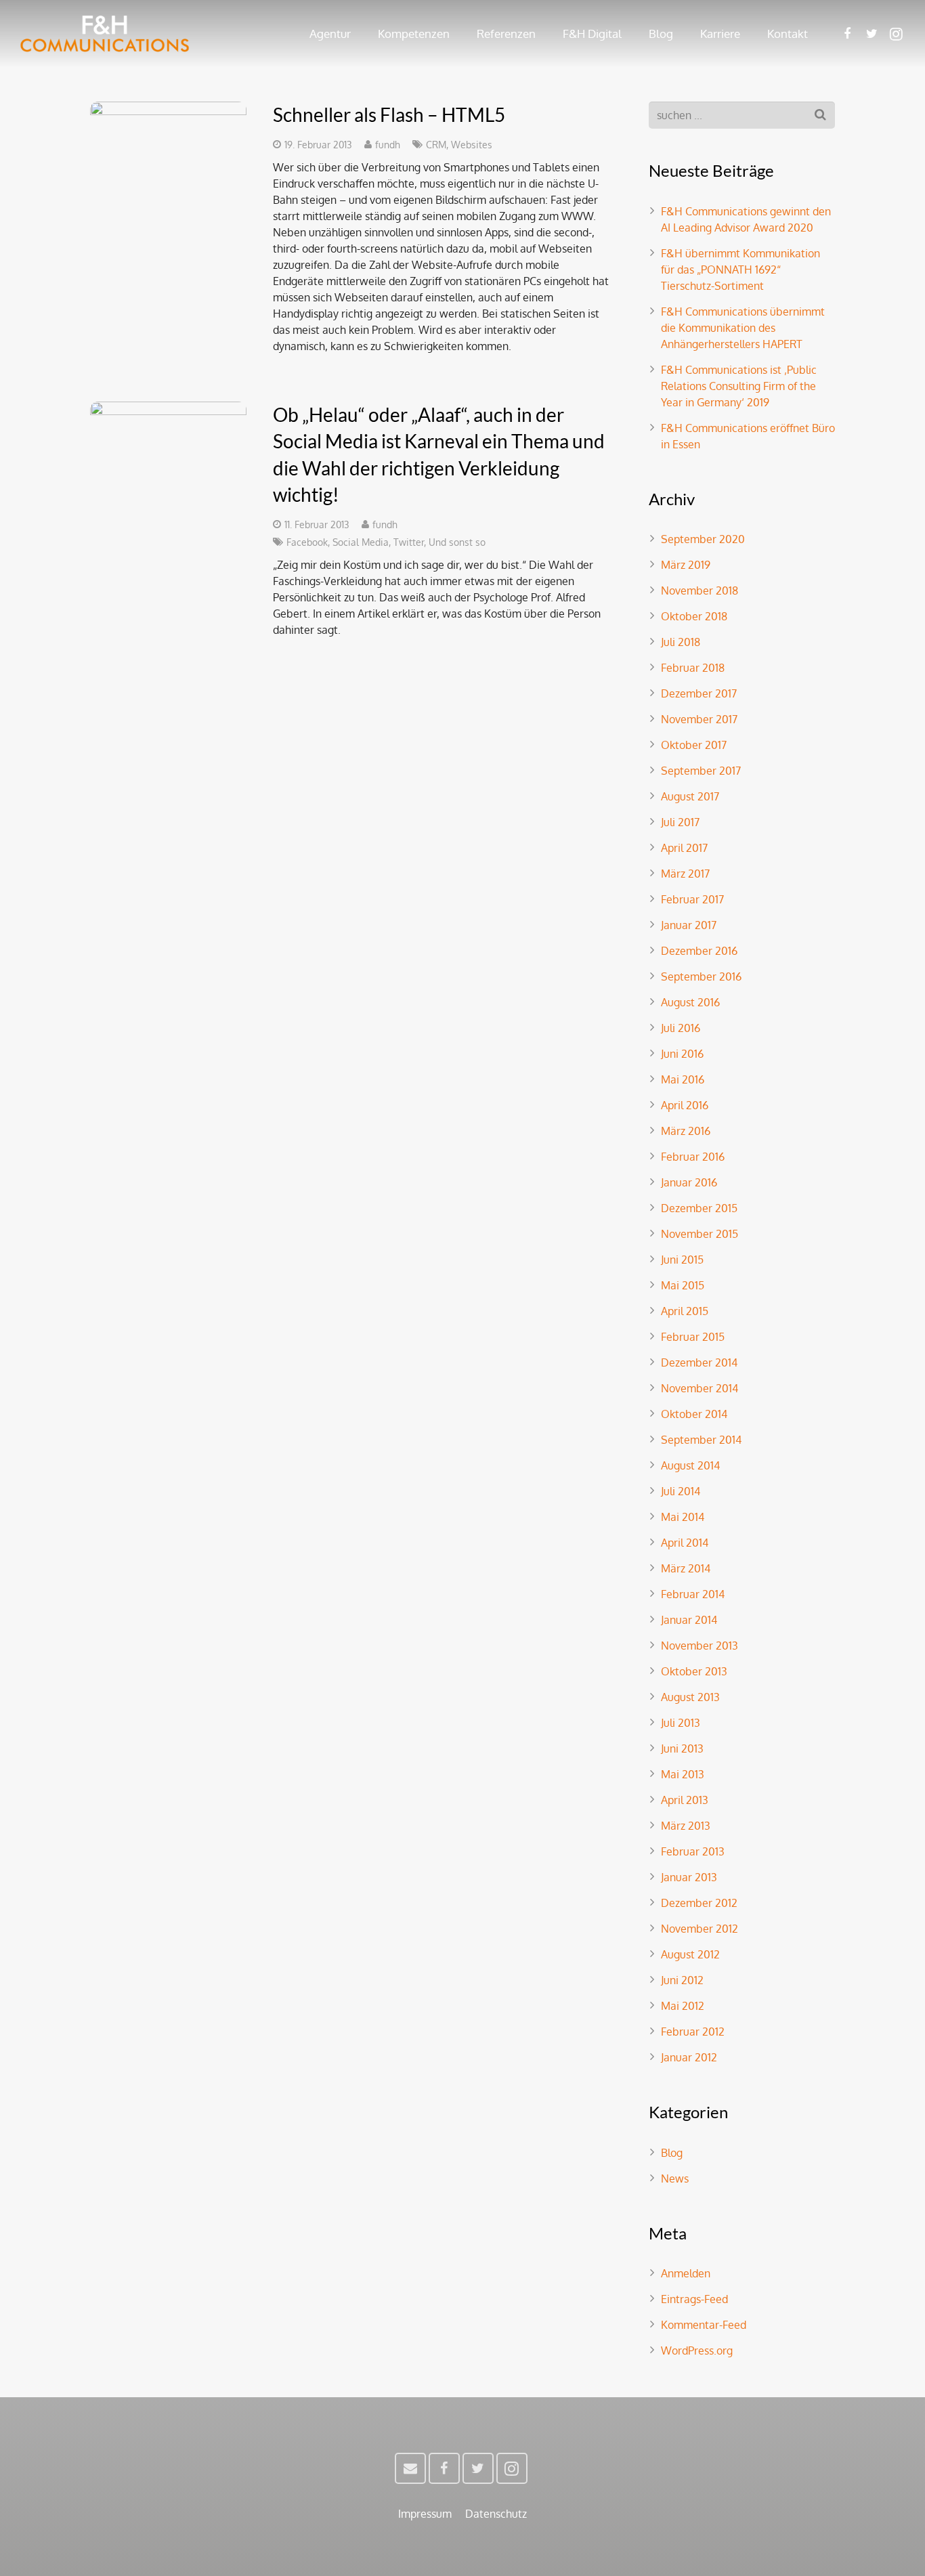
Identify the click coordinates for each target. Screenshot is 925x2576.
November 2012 (700, 1929)
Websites (472, 144)
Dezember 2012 (699, 1903)
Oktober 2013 (694, 1671)
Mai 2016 (683, 1079)
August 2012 (690, 1954)
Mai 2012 (683, 2006)
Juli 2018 (681, 642)
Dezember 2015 (699, 1208)
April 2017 (684, 848)
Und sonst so (457, 542)
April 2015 (685, 1311)
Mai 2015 (683, 1285)
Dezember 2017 (699, 693)
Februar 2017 (692, 899)
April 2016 (685, 1105)
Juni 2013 (682, 1748)
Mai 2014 (683, 1517)
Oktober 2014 (694, 1414)
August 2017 (690, 796)
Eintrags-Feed (694, 2299)
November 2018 (700, 591)
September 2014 (701, 1440)
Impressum (425, 2514)
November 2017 (699, 719)
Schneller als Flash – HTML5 (389, 114)
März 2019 (686, 565)
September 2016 (701, 976)
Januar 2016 (689, 1182)
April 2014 (685, 1543)
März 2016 (686, 1131)
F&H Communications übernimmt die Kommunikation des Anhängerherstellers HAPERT (743, 328)
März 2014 (686, 1568)
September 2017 (701, 771)
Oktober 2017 (694, 745)
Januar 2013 (689, 1877)
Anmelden (686, 2273)
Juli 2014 (681, 1491)
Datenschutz (496, 2514)
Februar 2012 (693, 2032)
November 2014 (700, 1388)
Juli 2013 (681, 1723)
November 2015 (700, 1234)
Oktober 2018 (694, 616)
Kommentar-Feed (704, 2325)
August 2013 (690, 1697)
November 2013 (700, 1646)
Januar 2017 (689, 925)
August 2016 (690, 1002)
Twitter (409, 542)
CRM (436, 144)
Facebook (307, 542)
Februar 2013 (693, 1851)
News (675, 2178)
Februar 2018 (693, 668)
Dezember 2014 (699, 1362)
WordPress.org (697, 2350)
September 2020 (703, 539)
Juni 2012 (682, 1980)
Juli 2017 (680, 822)
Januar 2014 (689, 1620)
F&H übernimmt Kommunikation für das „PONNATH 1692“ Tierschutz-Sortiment (740, 270)
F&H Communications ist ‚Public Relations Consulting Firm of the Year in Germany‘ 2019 (739, 386)
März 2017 (685, 874)
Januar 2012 (689, 2057)
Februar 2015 (693, 1337)
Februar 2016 (693, 1157)
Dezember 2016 (699, 951)
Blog (672, 2153)
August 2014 (690, 1465)
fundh (388, 144)
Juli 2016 (681, 1028)
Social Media (361, 542)
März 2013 (686, 1826)
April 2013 (685, 1800)
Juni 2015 (682, 1260)
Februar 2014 (693, 1594)
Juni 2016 (682, 1054)
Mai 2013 (683, 1774)
